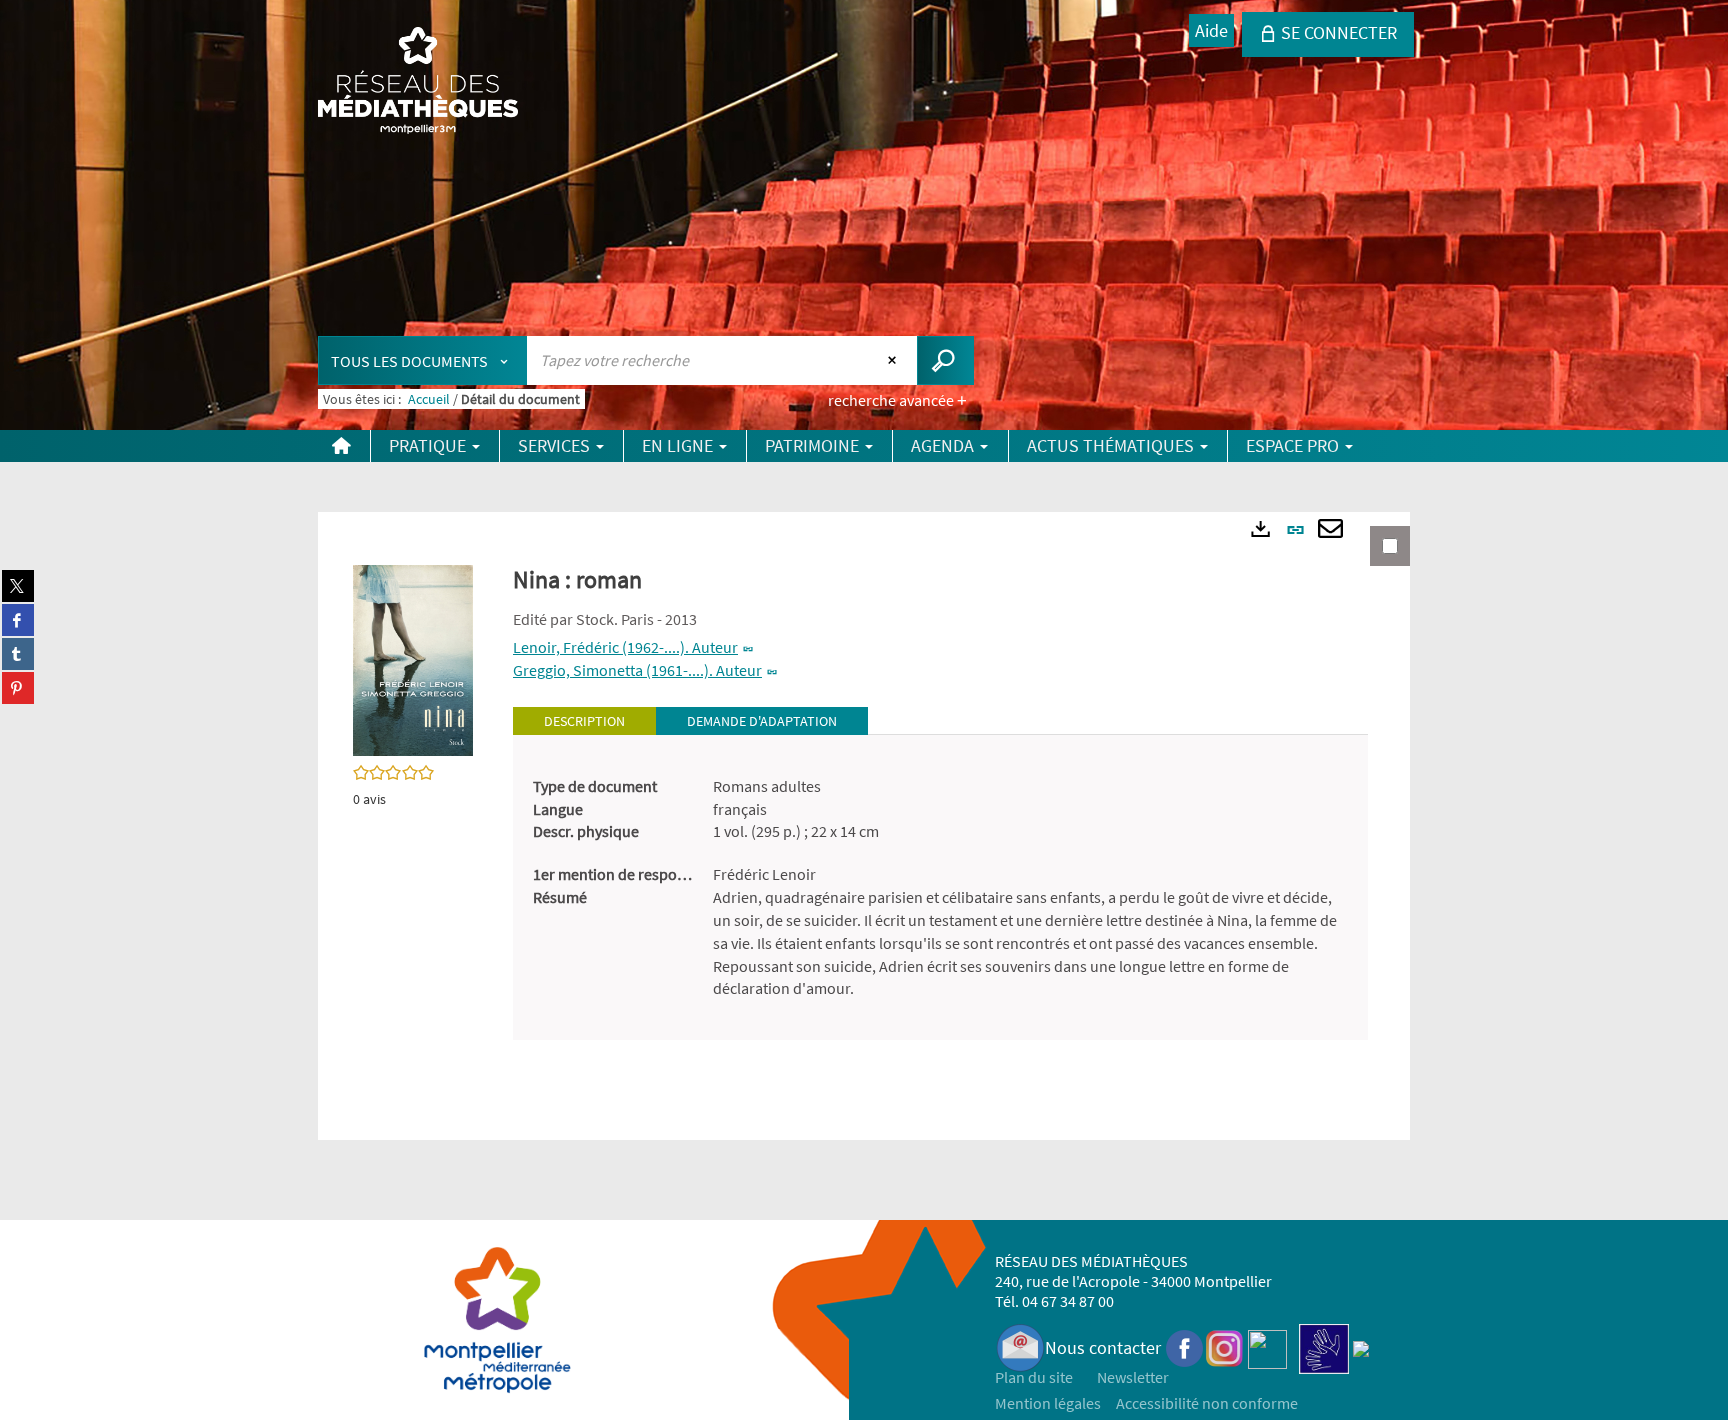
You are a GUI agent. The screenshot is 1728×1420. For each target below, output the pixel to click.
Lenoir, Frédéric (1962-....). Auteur (625, 647)
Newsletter (1133, 1377)
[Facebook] (1185, 1347)
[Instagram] (1224, 1347)
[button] (413, 659)
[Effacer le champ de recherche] (894, 360)
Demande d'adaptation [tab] (762, 721)
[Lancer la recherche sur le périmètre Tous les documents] (945, 360)
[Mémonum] (1361, 1347)
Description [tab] (584, 721)
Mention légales (1048, 1403)
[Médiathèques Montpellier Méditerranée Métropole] (418, 82)
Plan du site (1034, 1377)
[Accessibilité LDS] (1324, 1347)
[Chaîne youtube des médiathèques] (1267, 1347)
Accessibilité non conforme (1207, 1403)
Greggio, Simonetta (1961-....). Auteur (637, 670)
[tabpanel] (940, 888)
